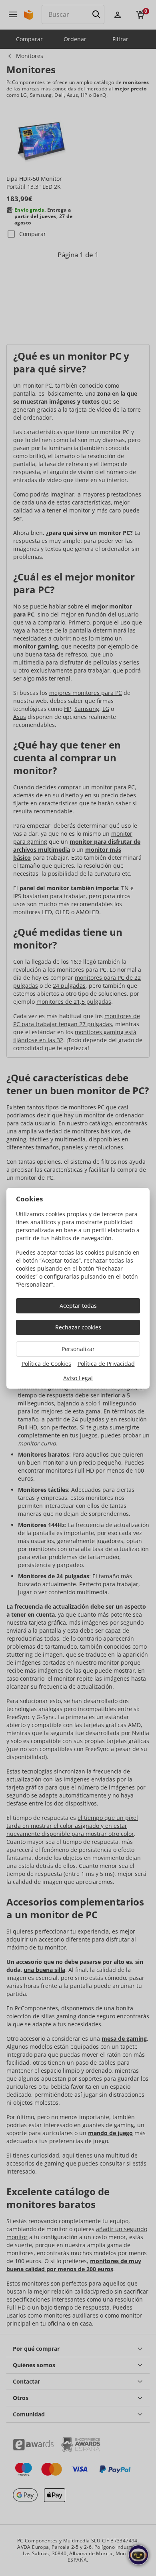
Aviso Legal (78, 1378)
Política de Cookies (46, 1364)
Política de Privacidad (106, 1364)
